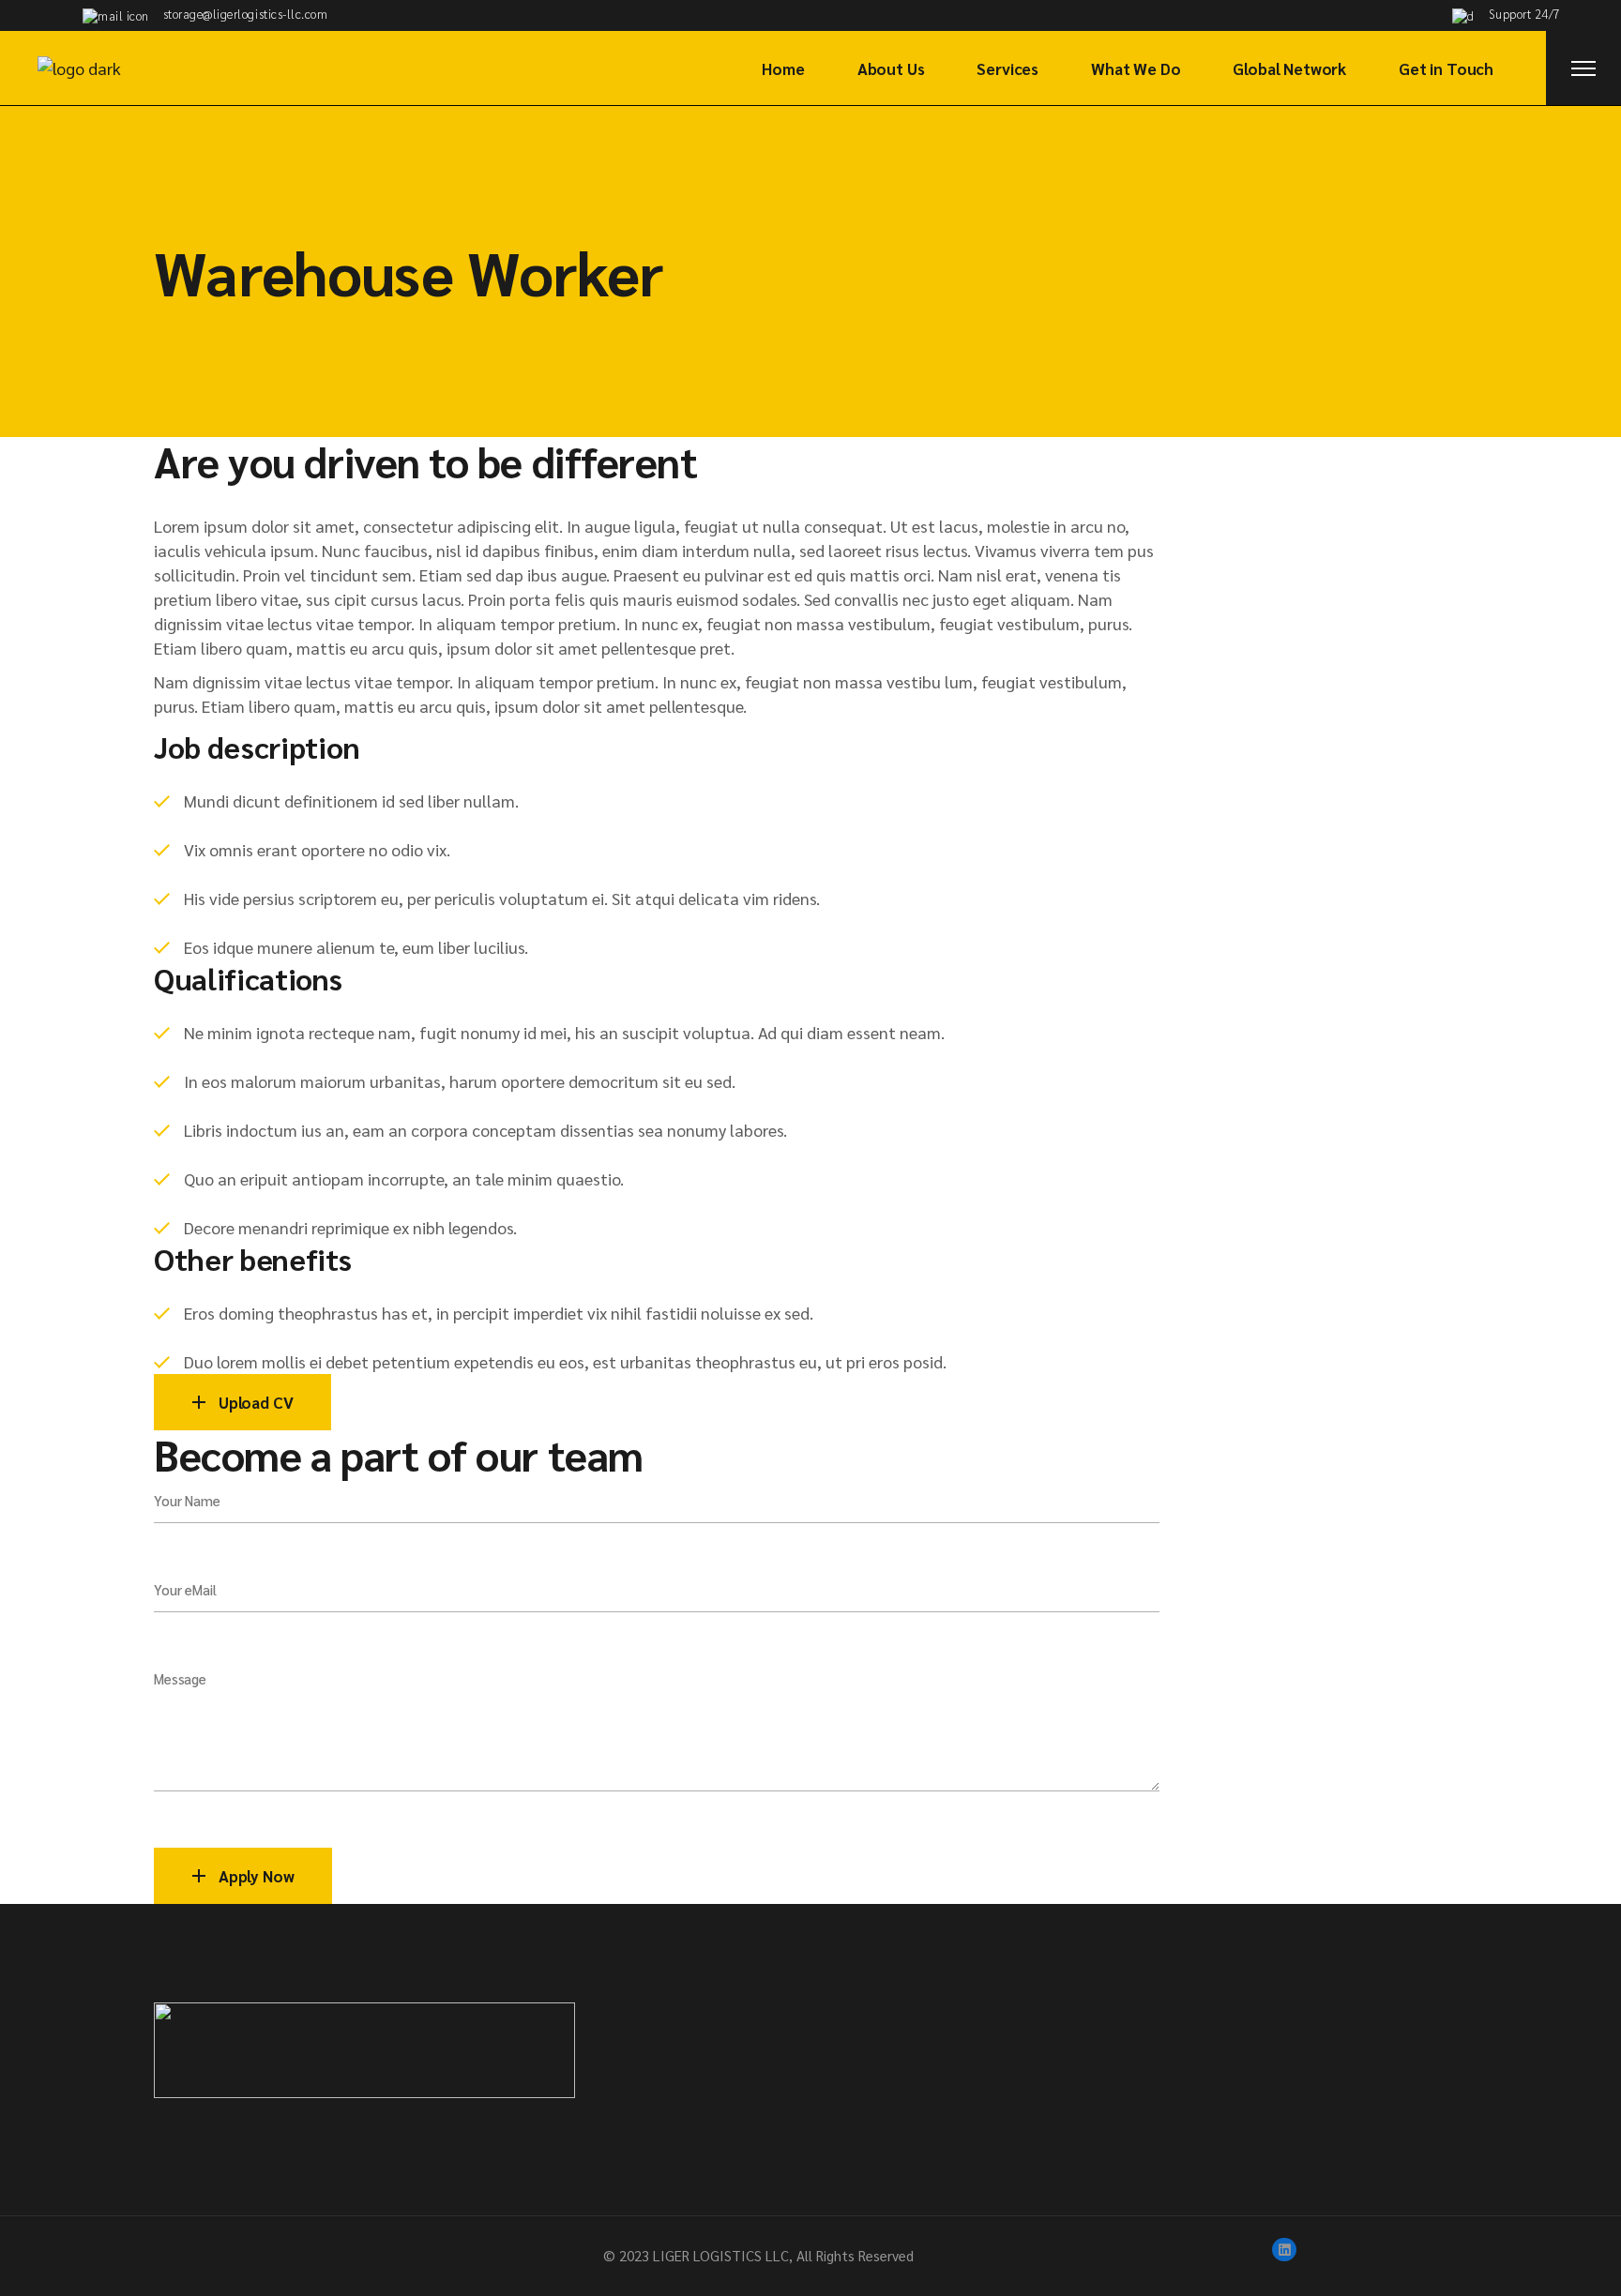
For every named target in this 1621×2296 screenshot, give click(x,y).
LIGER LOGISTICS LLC (721, 2255)
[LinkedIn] (1284, 2250)
